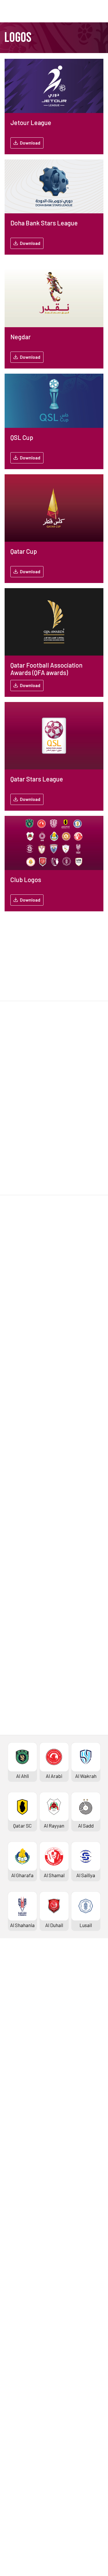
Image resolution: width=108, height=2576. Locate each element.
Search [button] (83, 11)
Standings (16, 2011)
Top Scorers (19, 2021)
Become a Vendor (24, 2456)
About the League (24, 2040)
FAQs (11, 2511)
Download (30, 143)
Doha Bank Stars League (32, 1992)
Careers (14, 2437)
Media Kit (16, 2363)
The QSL (14, 2408)
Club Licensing (21, 2466)
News (12, 2335)
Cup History (18, 2197)
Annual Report (21, 2447)
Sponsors (16, 2078)
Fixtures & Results (25, 2001)
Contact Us (18, 2501)
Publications (19, 2475)
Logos (12, 2382)
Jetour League (21, 2104)
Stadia (13, 2068)
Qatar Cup (16, 2168)
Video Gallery (19, 2354)
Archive (14, 2030)
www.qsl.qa (61, 2555)
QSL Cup (14, 2242)
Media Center (20, 2373)
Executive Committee (29, 2418)
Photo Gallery (20, 2344)
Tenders (14, 2427)
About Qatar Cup (23, 2206)
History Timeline (23, 2049)
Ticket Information (26, 2059)
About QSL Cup (21, 2290)
